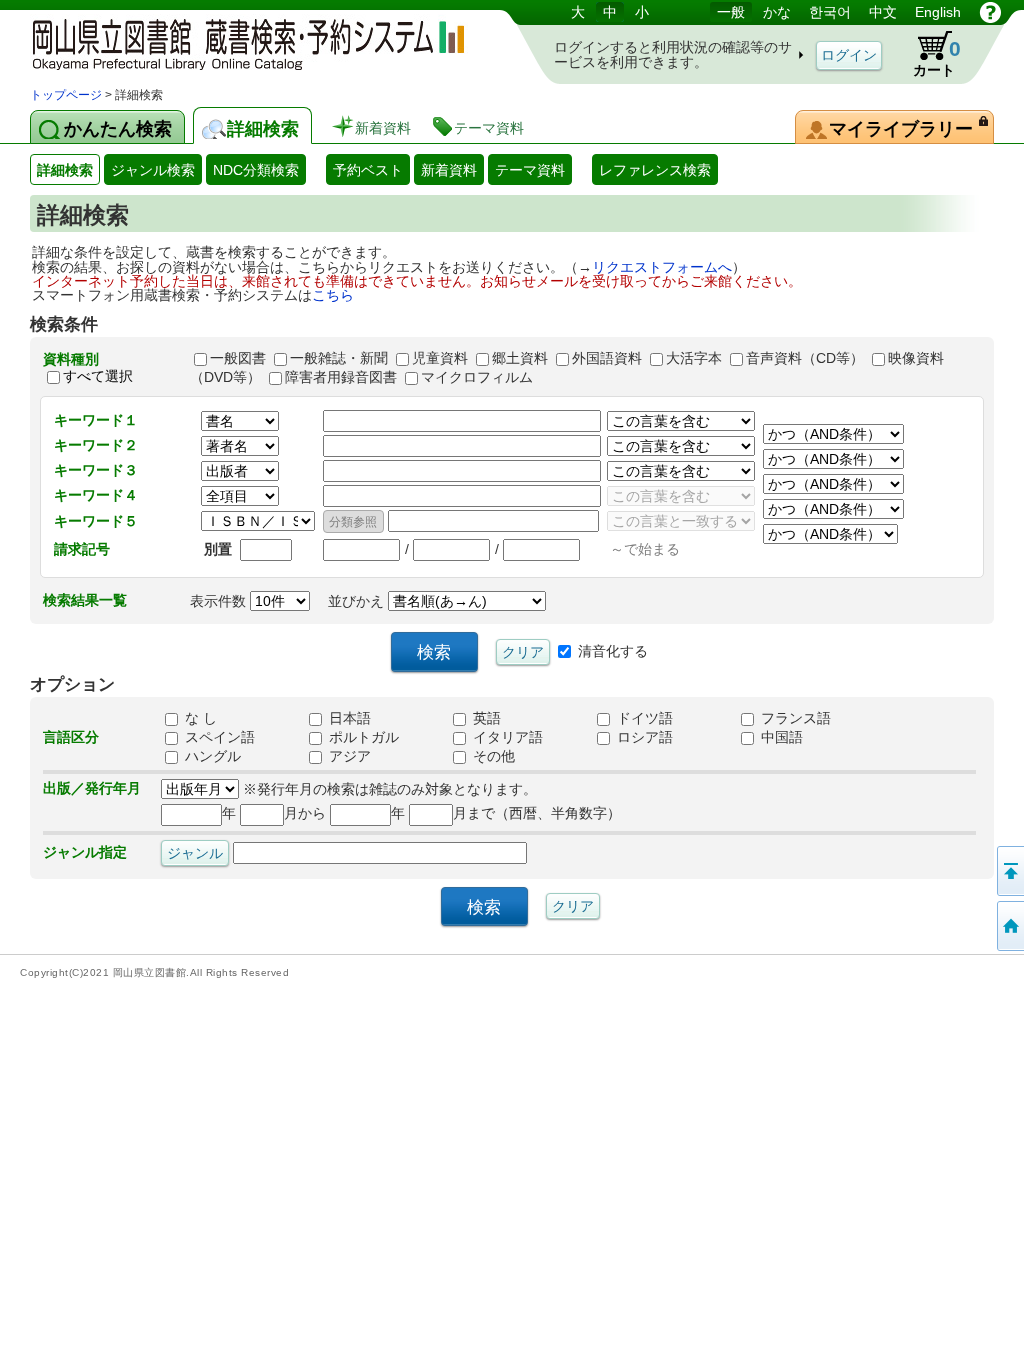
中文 (883, 12)
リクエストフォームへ (662, 267)
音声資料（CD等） (805, 358)
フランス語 (794, 718)
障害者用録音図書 (341, 377)
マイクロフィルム (477, 377)
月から (305, 813)
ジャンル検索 (153, 170)
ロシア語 (643, 737)
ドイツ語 (643, 718)
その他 (492, 756)
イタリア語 (506, 737)
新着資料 (449, 170)
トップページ (66, 95)
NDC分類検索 (256, 170)
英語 (485, 718)
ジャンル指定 (85, 852)
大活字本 (694, 358)
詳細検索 (65, 170)
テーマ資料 (530, 170)
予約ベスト (368, 170)
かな (777, 12)
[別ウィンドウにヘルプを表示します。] (990, 12)
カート (937, 57)
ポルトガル (362, 737)
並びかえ (358, 601)
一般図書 (238, 358)
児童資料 (440, 358)
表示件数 (220, 601)
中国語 (780, 737)
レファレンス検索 (655, 170)
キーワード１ (96, 420)
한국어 (830, 12)
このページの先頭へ (1009, 871)
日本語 (348, 718)
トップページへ (1009, 926)
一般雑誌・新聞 (339, 358)
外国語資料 (607, 358)
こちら (333, 295)
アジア (348, 756)
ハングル (211, 756)
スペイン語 (218, 737)
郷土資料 (520, 358)
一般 (731, 12)
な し (199, 718)
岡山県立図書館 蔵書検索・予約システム (240, 42)
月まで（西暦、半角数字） (537, 813)
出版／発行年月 (92, 788)
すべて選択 (98, 376)
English (938, 12)
